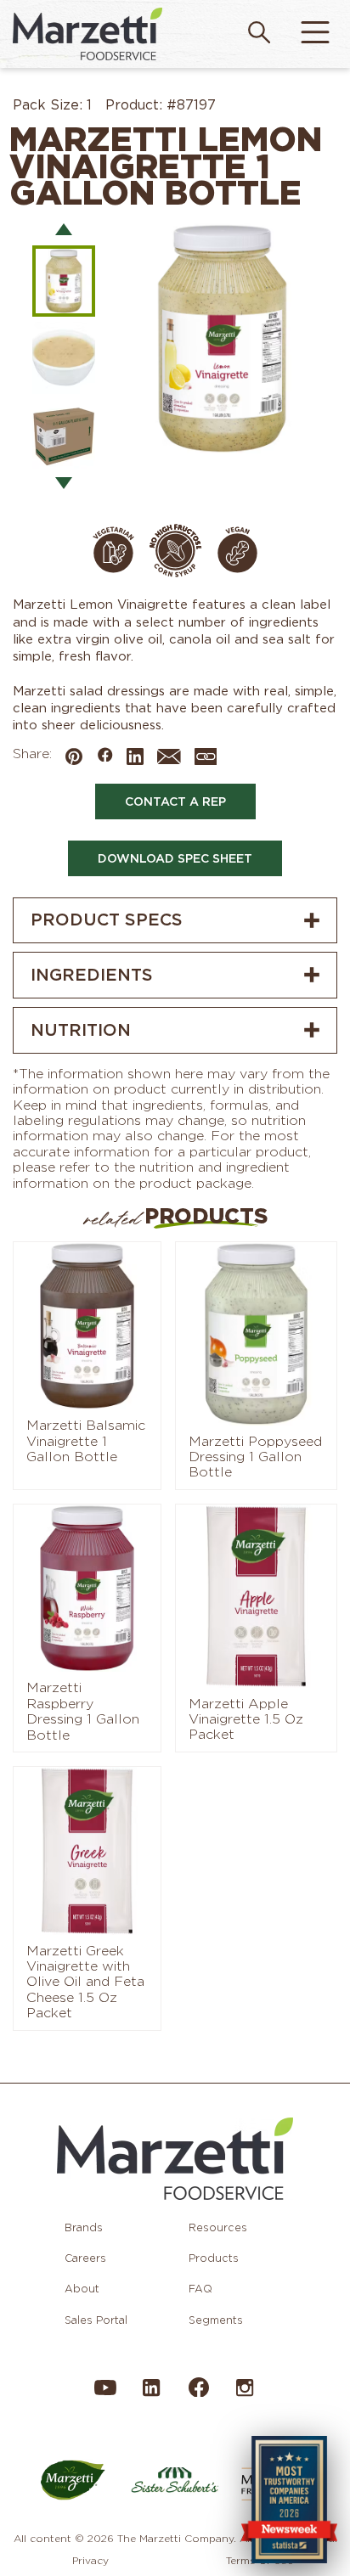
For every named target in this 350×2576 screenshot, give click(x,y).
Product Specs (107, 920)
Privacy (90, 2560)
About (82, 2289)
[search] (259, 34)
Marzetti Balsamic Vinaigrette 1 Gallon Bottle (86, 1441)
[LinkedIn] (151, 2396)
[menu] (315, 34)
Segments (216, 2320)
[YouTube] (105, 2396)
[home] (87, 34)
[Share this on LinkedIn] (135, 758)
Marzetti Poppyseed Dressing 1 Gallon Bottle (255, 1457)
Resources (218, 2227)
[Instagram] (245, 2396)
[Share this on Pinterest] (74, 758)
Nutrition (81, 1030)
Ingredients (92, 975)
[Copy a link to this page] (206, 758)
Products (214, 2258)
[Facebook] (198, 2394)
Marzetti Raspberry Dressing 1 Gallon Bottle (83, 1711)
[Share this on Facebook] (104, 756)
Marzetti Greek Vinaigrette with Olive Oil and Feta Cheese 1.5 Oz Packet (85, 1983)
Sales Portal (96, 2320)
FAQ (200, 2289)
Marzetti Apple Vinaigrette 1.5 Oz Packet (246, 1720)
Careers (85, 2258)
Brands (84, 2227)
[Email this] (169, 760)
